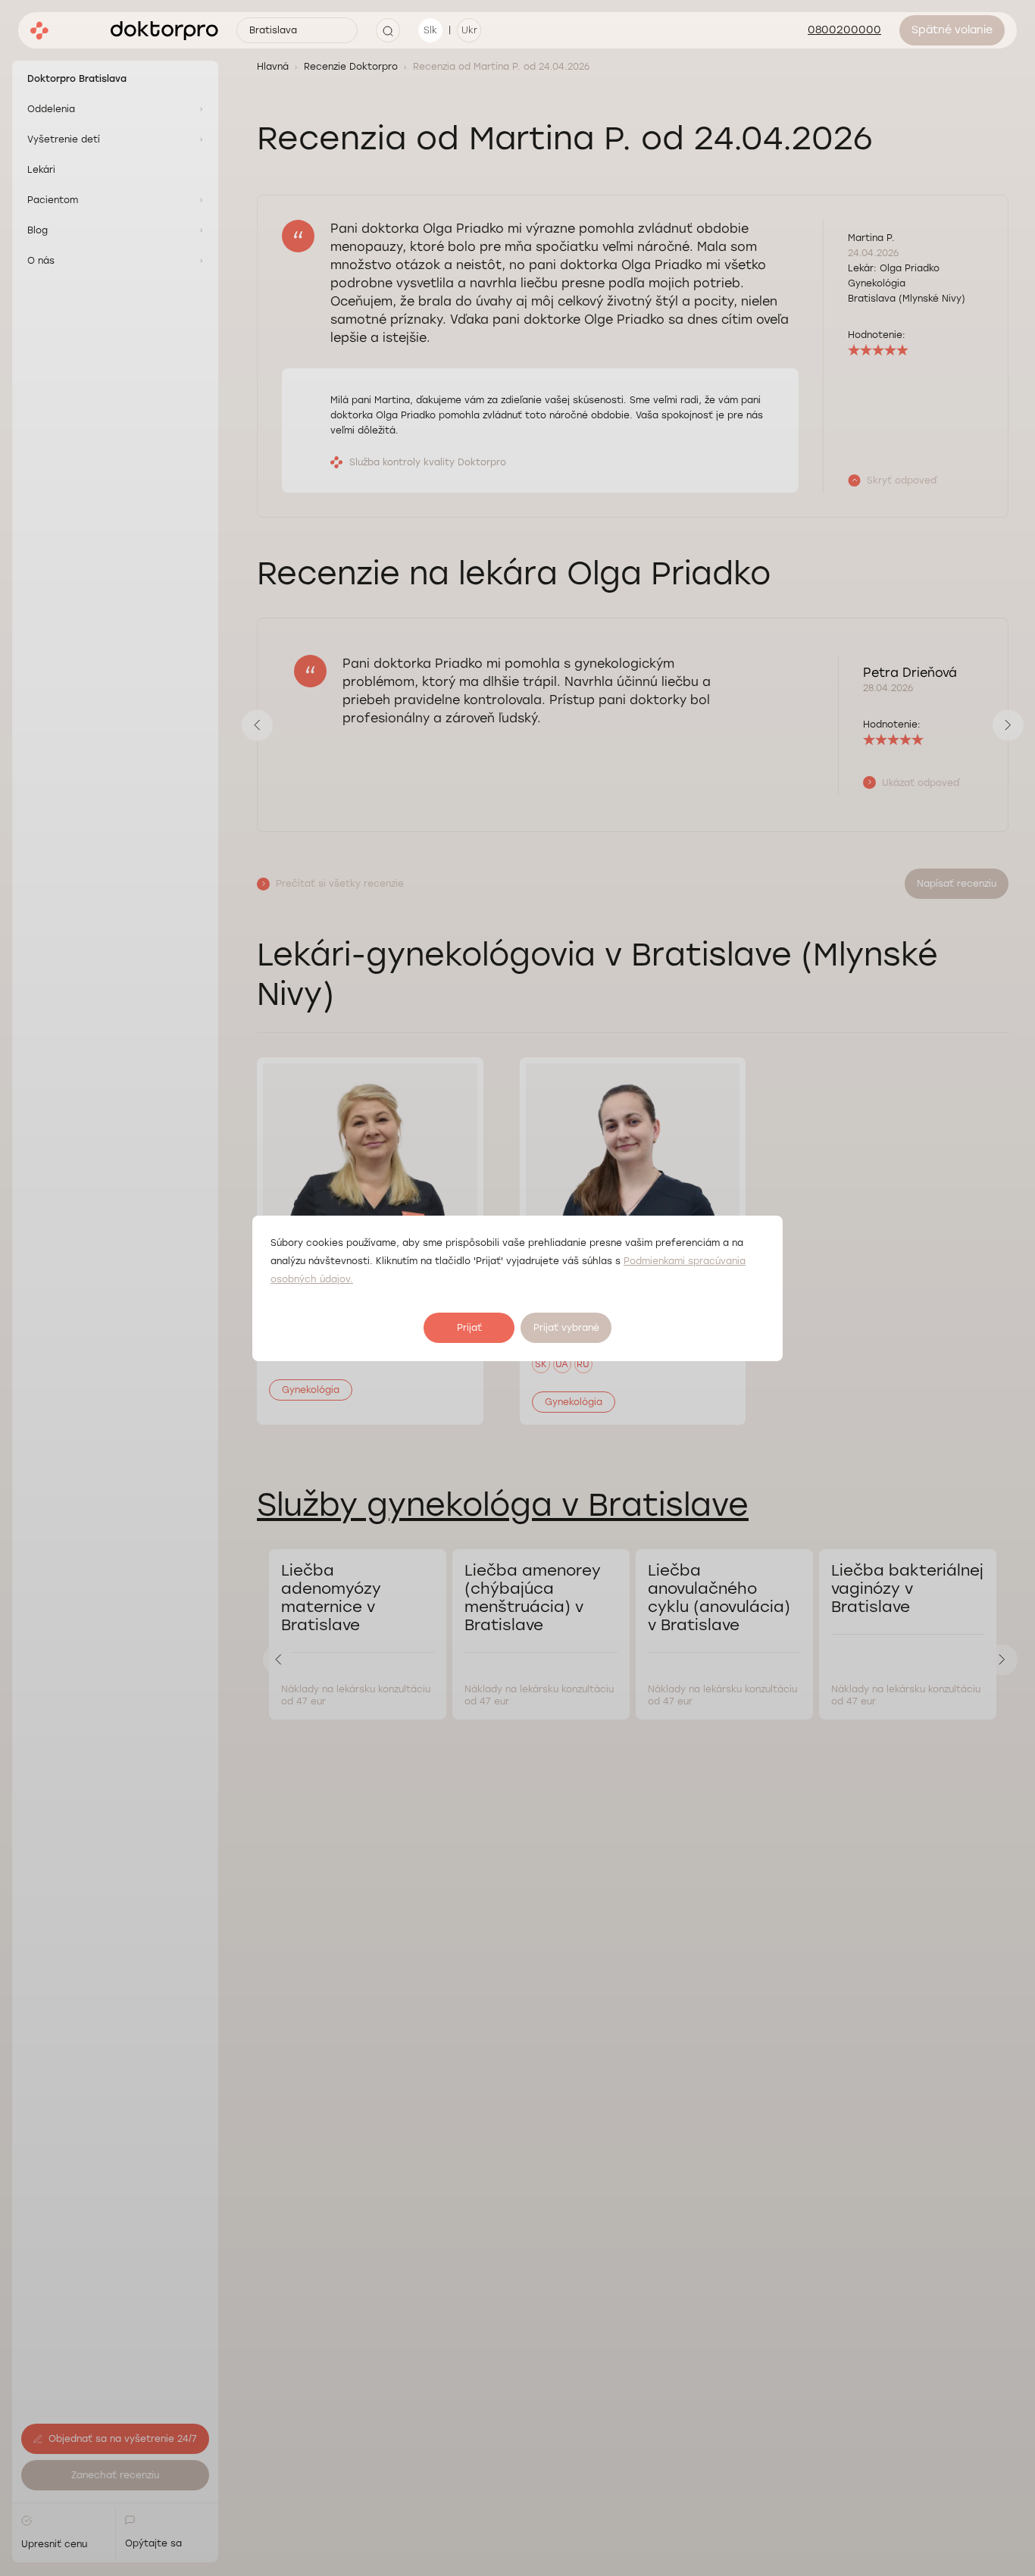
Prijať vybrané (566, 1328)
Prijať (469, 1328)
